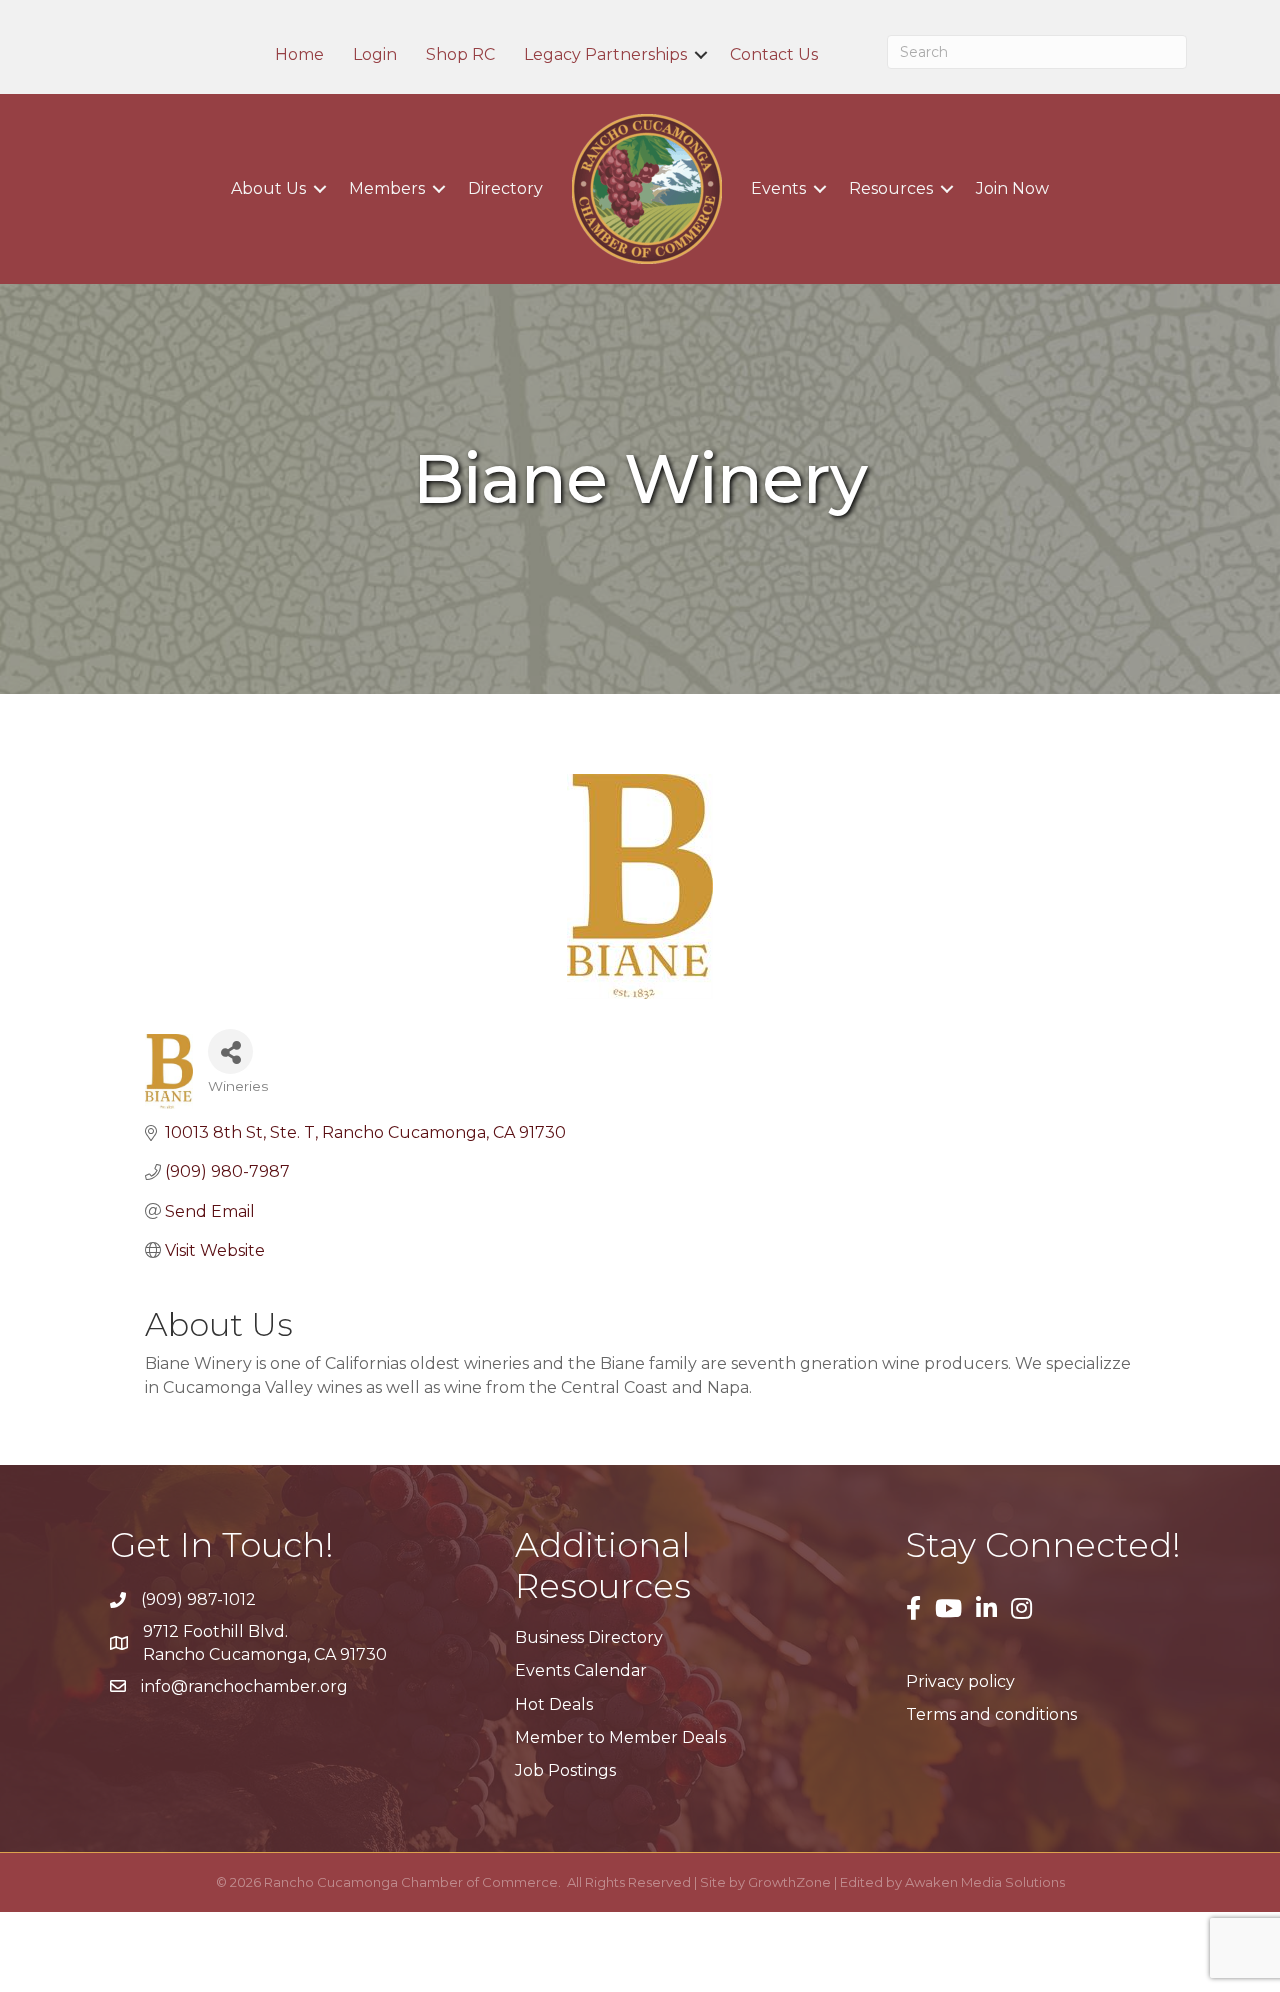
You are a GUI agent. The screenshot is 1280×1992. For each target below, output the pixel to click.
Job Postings (565, 1770)
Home (299, 55)
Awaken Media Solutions (985, 1882)
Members (387, 188)
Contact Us (774, 55)
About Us (268, 188)
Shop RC (460, 55)
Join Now (1012, 188)
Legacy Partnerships (605, 55)
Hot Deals (554, 1704)
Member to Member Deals (620, 1737)
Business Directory (589, 1637)
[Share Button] (230, 1051)
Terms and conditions (991, 1714)
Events (778, 188)
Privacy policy (960, 1681)
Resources (891, 188)
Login (375, 55)
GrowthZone (789, 1882)
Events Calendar (581, 1670)
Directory (505, 188)
